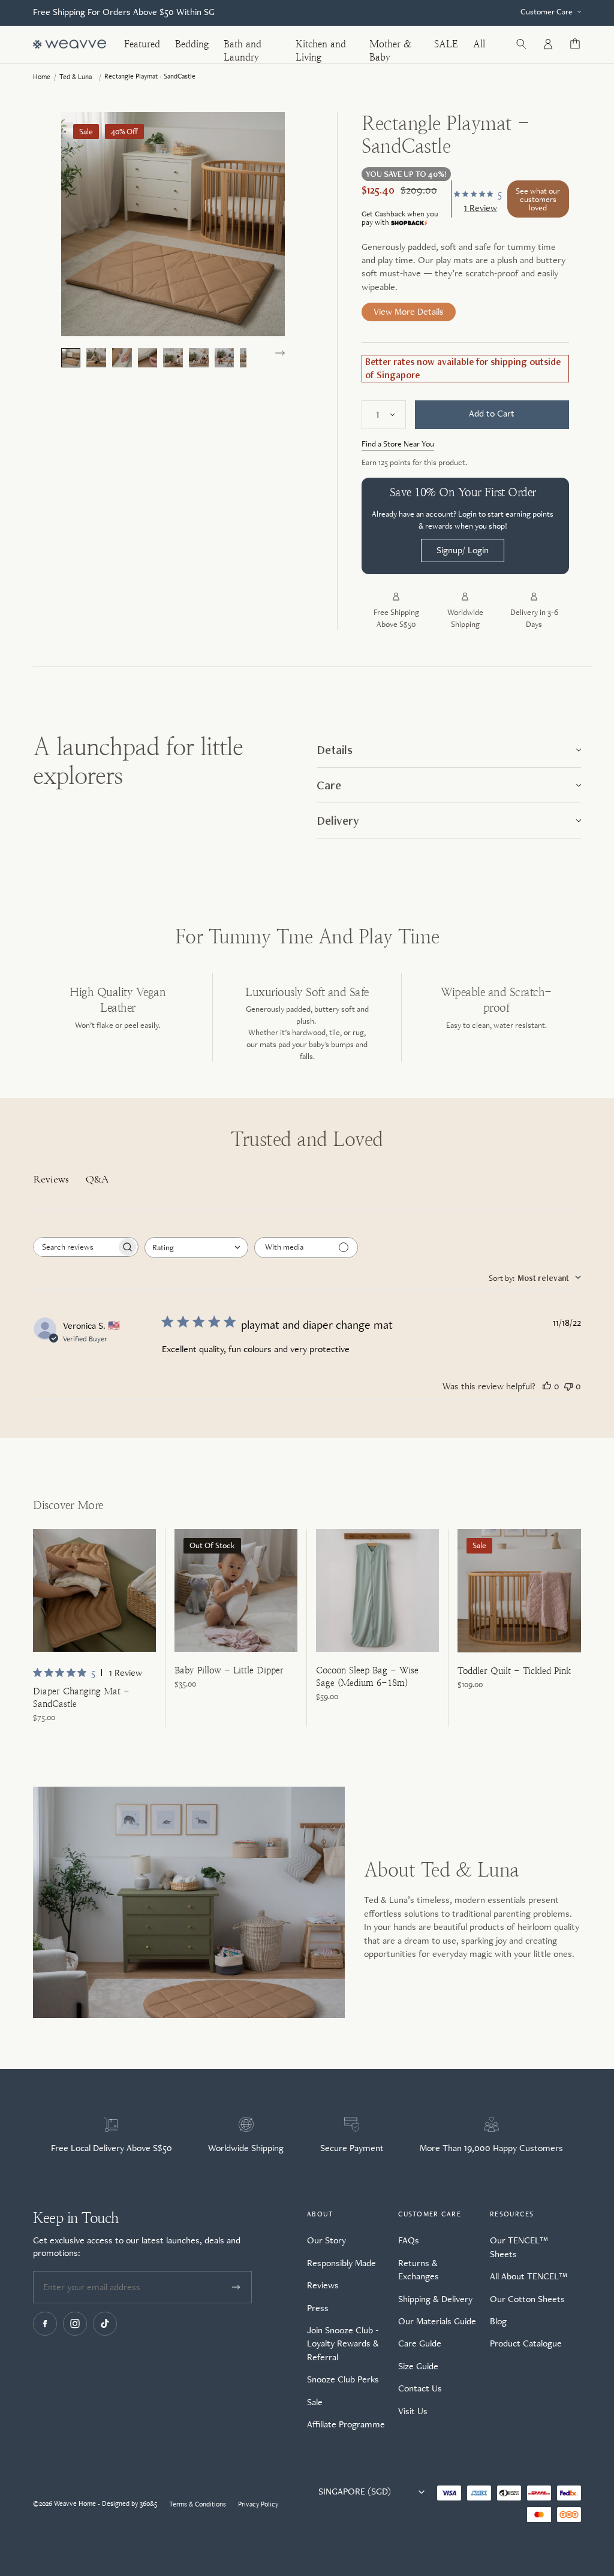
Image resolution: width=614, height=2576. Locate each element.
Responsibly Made (341, 2263)
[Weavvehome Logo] (70, 44)
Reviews (323, 2285)
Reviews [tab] (51, 1179)
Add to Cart (492, 413)
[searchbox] (75, 1247)
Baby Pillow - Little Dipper (229, 1670)
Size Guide (418, 2366)
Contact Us (420, 2388)
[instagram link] (75, 2324)
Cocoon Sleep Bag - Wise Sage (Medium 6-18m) (367, 1676)
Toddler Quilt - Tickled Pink (514, 1671)
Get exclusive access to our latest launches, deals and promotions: (137, 2246)
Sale (315, 2402)
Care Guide (420, 2343)
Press (318, 2308)
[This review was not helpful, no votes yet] (568, 1386)
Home (42, 77)
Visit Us (413, 2411)
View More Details (409, 311)
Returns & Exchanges (419, 2269)
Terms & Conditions (198, 2504)
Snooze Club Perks (343, 2379)
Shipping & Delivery (435, 2299)
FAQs (409, 2240)
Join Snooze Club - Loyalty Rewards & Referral (343, 2343)
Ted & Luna (76, 77)
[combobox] (196, 1248)
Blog (498, 2321)
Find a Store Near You (398, 444)
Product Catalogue (526, 2343)
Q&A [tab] (97, 1179)
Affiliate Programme (346, 2424)
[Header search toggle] (521, 44)
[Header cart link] (575, 44)
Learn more (400, 223)
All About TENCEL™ (529, 2276)
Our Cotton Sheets (527, 2299)
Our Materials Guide (437, 2321)
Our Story (326, 2240)
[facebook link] (45, 2324)
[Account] (548, 44)
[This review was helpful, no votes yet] (547, 1386)
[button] (280, 353)
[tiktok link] (105, 2324)
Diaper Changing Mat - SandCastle (81, 1697)
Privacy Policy (258, 2504)
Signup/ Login (463, 550)
